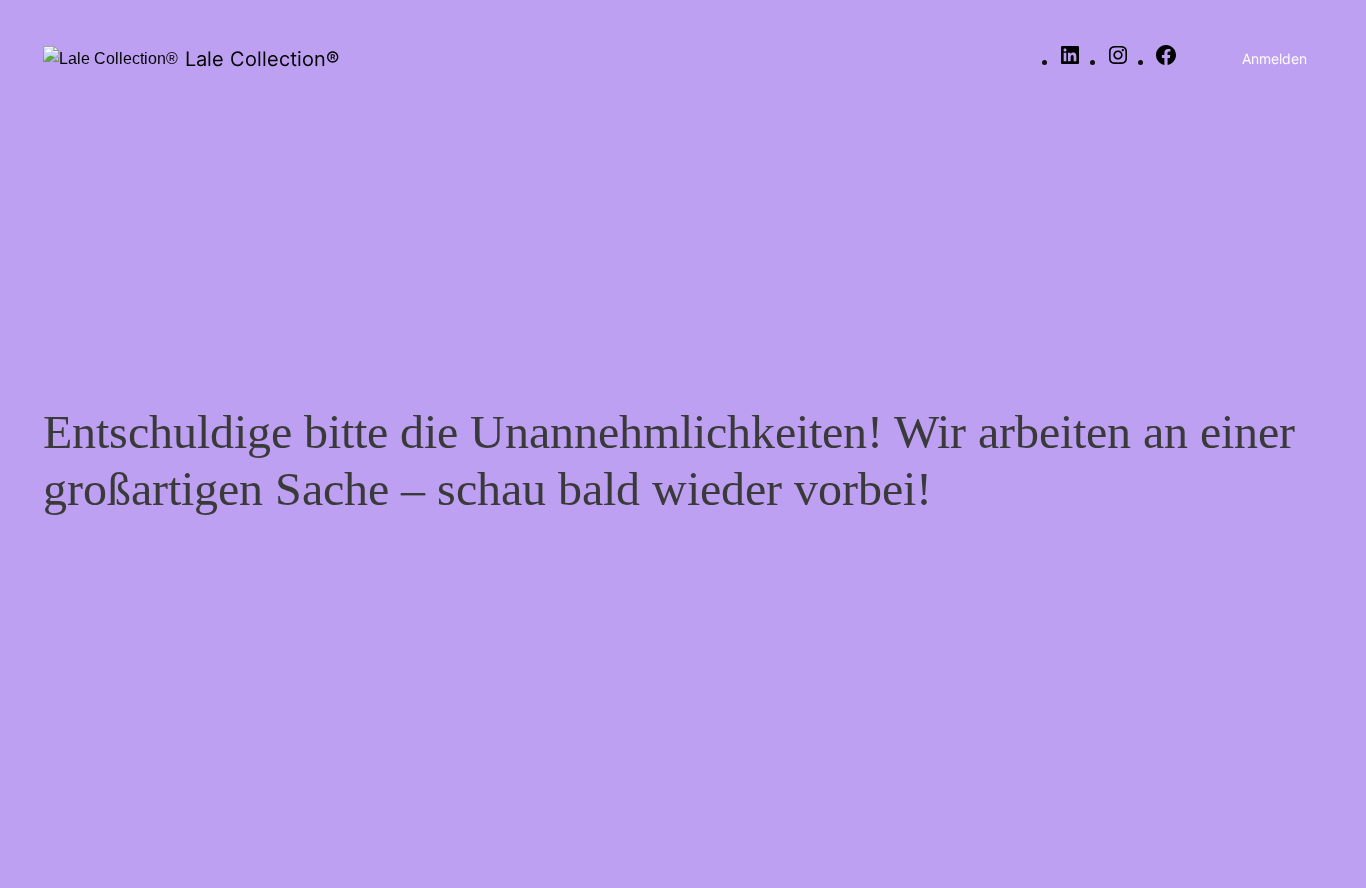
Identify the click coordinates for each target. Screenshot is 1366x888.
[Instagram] (1118, 61)
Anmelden (1274, 58)
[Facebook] (1166, 61)
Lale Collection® (262, 59)
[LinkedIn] (1070, 61)
